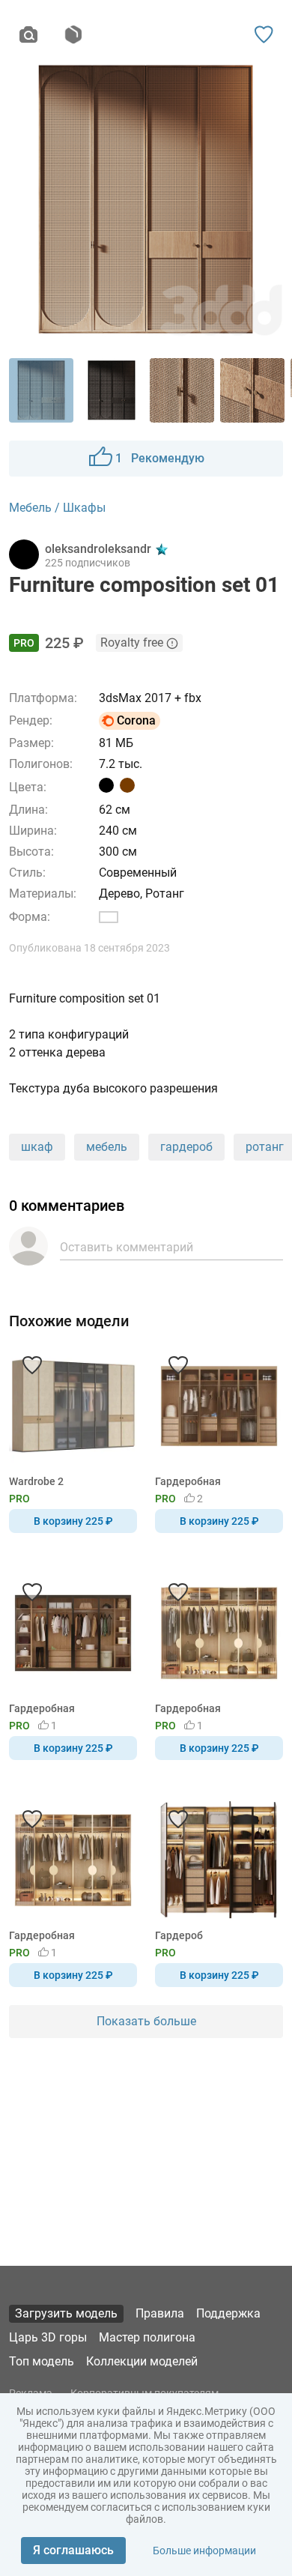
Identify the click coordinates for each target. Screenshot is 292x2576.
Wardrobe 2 (36, 1481)
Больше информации (204, 2551)
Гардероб (179, 1935)
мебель (107, 1147)
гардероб (186, 1147)
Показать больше (146, 2021)
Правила (160, 2313)
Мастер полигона (147, 2337)
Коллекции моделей (142, 2361)
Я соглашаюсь (73, 2550)
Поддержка (228, 2313)
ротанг (265, 1147)
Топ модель (42, 2361)
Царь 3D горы (48, 2337)
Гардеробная (188, 1481)
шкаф (37, 1147)
